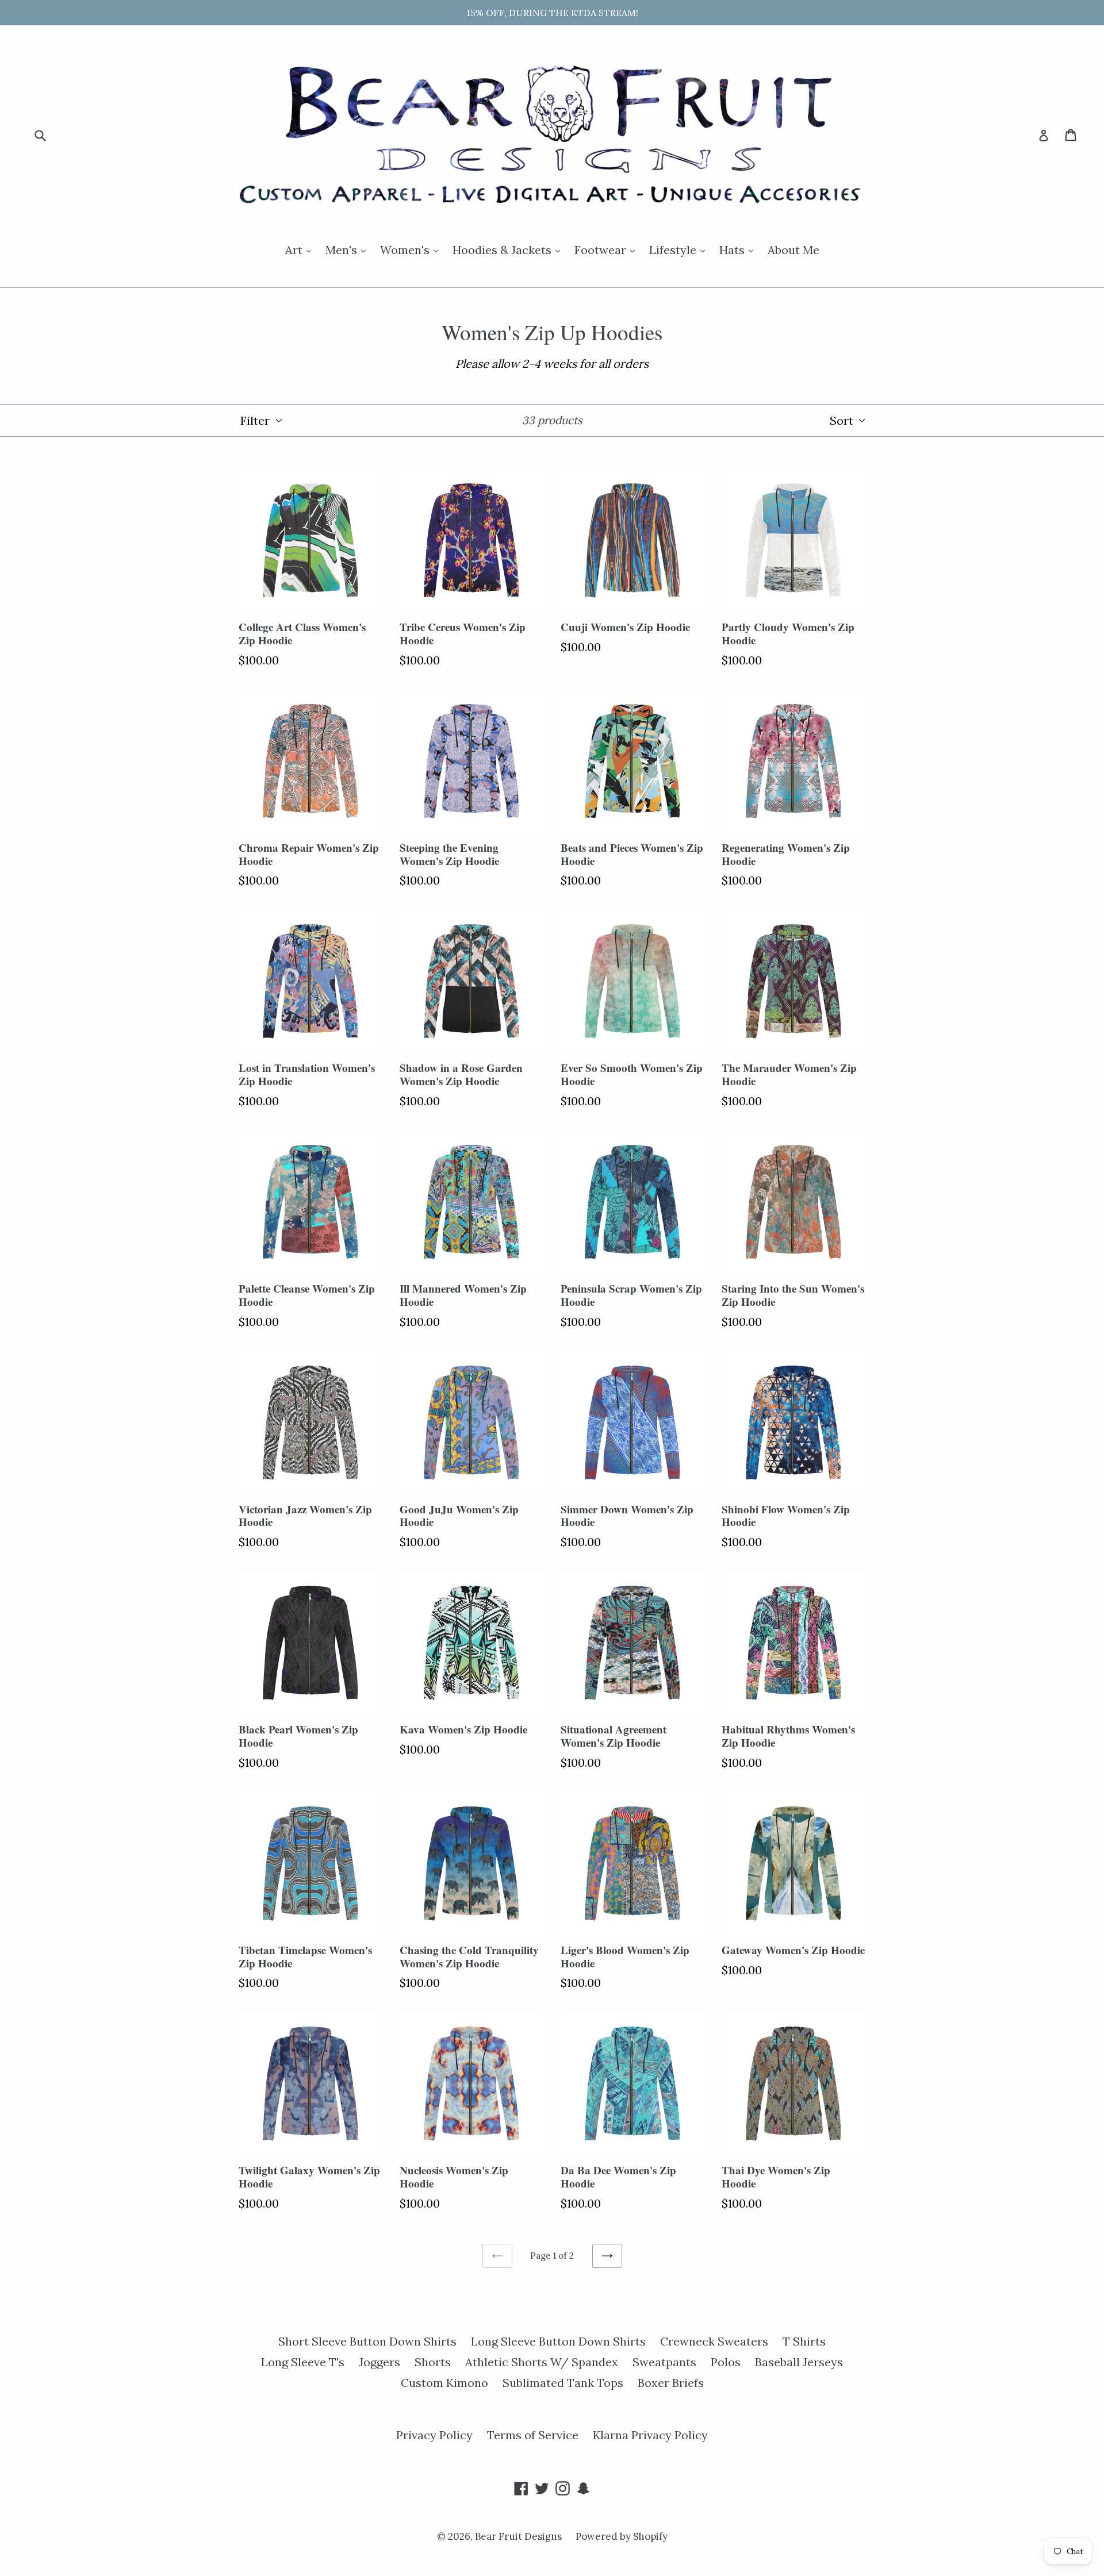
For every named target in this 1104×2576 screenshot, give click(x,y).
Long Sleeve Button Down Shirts (558, 2341)
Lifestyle (680, 249)
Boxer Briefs (671, 2383)
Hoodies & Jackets (509, 249)
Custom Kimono (444, 2383)
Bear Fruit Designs (520, 2536)
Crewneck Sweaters (714, 2341)
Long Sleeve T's (303, 2362)
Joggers (379, 2362)
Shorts (433, 2362)
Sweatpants (664, 2362)
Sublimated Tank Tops (563, 2383)
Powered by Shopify (622, 2536)
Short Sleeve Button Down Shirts (367, 2341)
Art (301, 249)
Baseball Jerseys (799, 2362)
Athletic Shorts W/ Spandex (542, 2362)
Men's (348, 249)
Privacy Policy (434, 2435)
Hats (739, 249)
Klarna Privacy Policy (650, 2435)
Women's (412, 249)
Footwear (607, 249)
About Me (793, 250)
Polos (726, 2362)
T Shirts (804, 2341)
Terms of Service (533, 2435)
